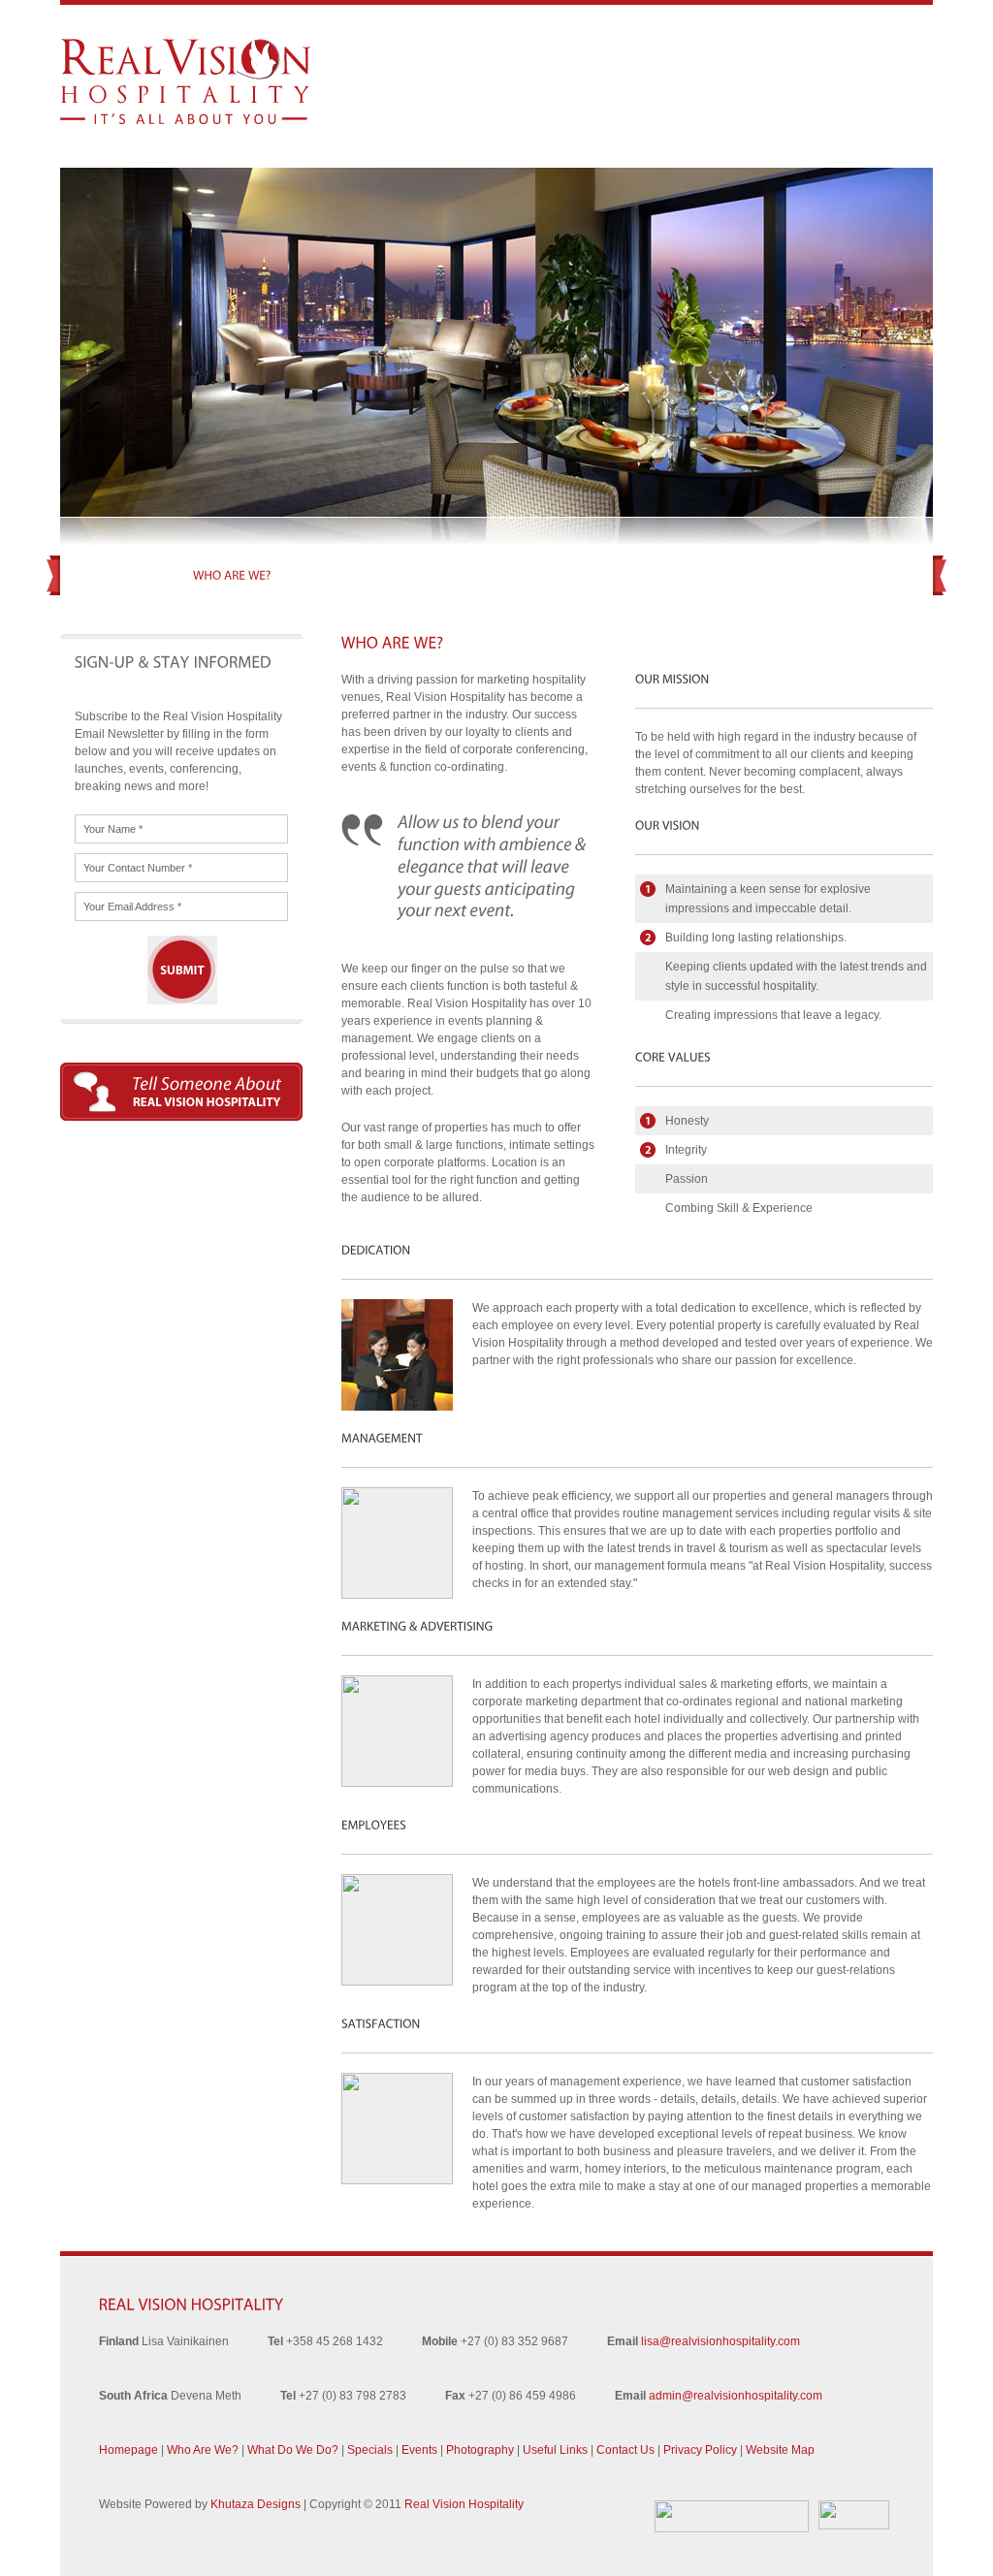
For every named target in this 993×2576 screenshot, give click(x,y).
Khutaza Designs (256, 2504)
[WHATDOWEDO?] (355, 575)
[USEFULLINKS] (753, 575)
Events (419, 2450)
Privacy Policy (700, 2450)
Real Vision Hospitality (464, 2504)
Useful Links (555, 2450)
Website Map (780, 2450)
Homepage (128, 2450)
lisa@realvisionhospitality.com (721, 2341)
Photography (480, 2450)
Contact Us (625, 2450)
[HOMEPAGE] (128, 575)
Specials (370, 2450)
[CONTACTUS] (860, 575)
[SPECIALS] (464, 575)
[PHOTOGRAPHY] (640, 575)
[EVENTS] (544, 575)
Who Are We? (203, 2450)
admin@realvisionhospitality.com (736, 2396)
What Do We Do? (293, 2450)
